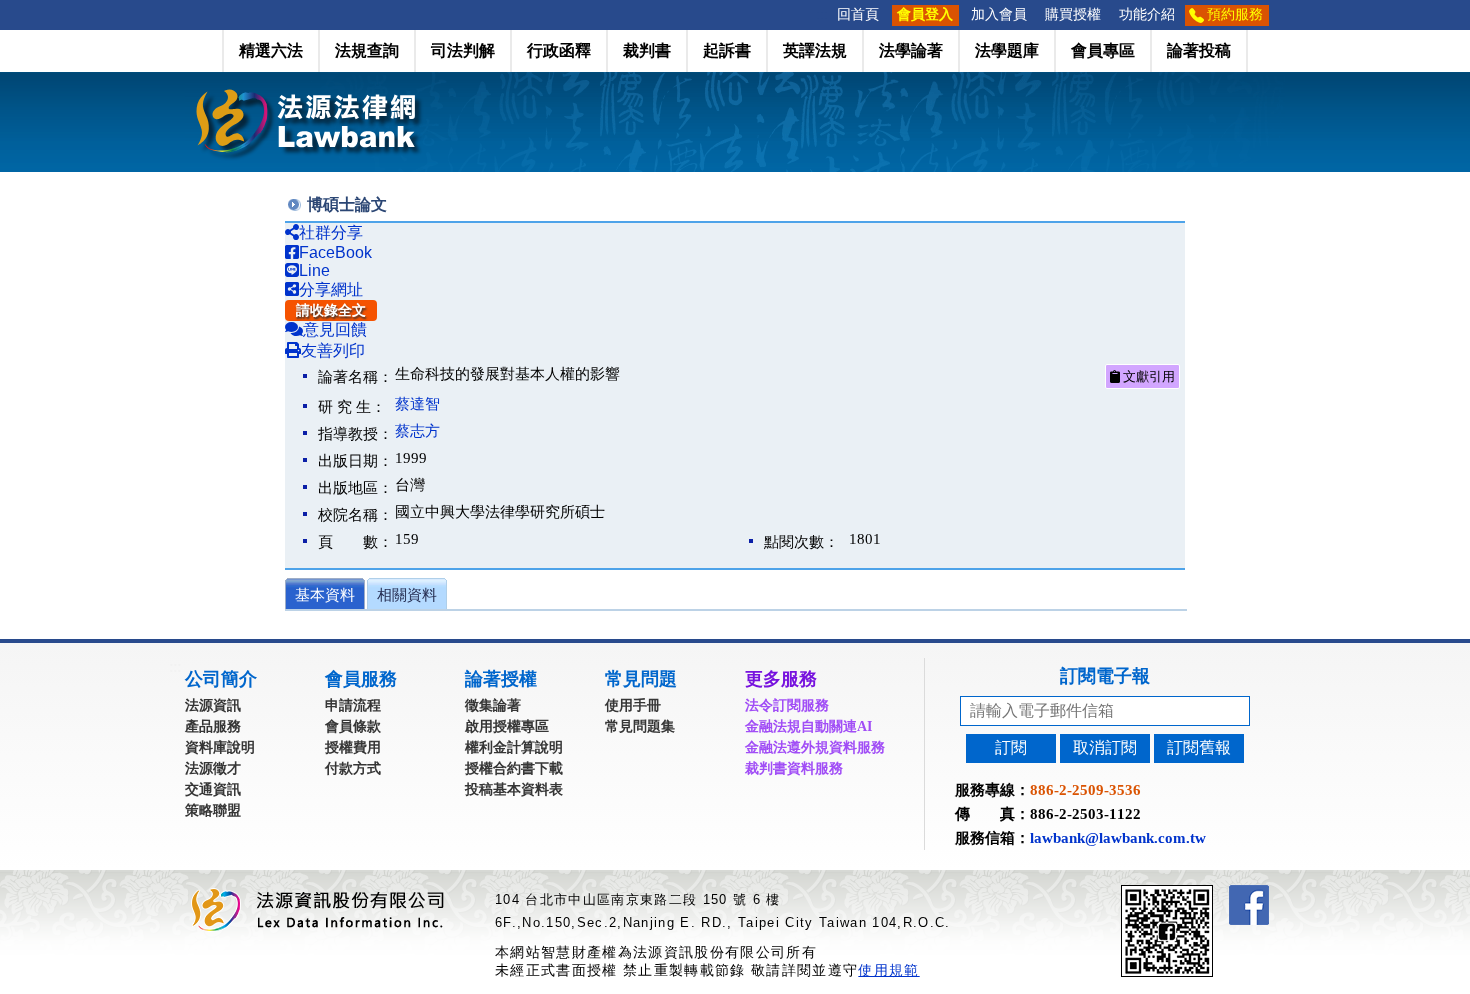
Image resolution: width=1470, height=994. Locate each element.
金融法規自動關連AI (808, 726)
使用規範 (888, 970)
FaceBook (335, 252)
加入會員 (999, 14)
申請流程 (353, 705)
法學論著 (911, 50)
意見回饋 (335, 329)
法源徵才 (213, 768)
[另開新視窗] (1203, 893)
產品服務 (213, 726)
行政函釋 (559, 50)
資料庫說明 (220, 747)
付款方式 (353, 768)
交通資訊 (213, 789)
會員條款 (353, 726)
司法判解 (463, 50)
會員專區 (1103, 50)
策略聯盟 (213, 810)
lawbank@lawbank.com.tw (1118, 838)
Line (314, 270)
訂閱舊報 (1199, 747)
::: (822, 14)
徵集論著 (493, 705)
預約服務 (1235, 14)
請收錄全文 (331, 310)
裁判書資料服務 (794, 768)
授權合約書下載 (514, 768)
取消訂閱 (1105, 747)
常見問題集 (640, 726)
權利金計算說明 (514, 747)
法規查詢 (367, 50)
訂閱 (1011, 747)
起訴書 (727, 50)
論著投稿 (1199, 50)
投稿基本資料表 (514, 789)
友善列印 (333, 350)
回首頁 (858, 14)
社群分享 (331, 232)
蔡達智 (417, 404)
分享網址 (331, 289)
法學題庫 (1007, 50)
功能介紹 (1147, 14)
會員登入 (925, 14)
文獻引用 (1147, 376)
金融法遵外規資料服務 (815, 747)
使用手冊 (633, 705)
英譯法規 (815, 50)
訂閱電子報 (1105, 676)
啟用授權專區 (507, 726)
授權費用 (353, 747)
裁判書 (647, 50)
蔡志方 (417, 431)
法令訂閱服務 (787, 705)
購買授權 (1073, 14)
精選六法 (271, 50)
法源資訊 (213, 705)
